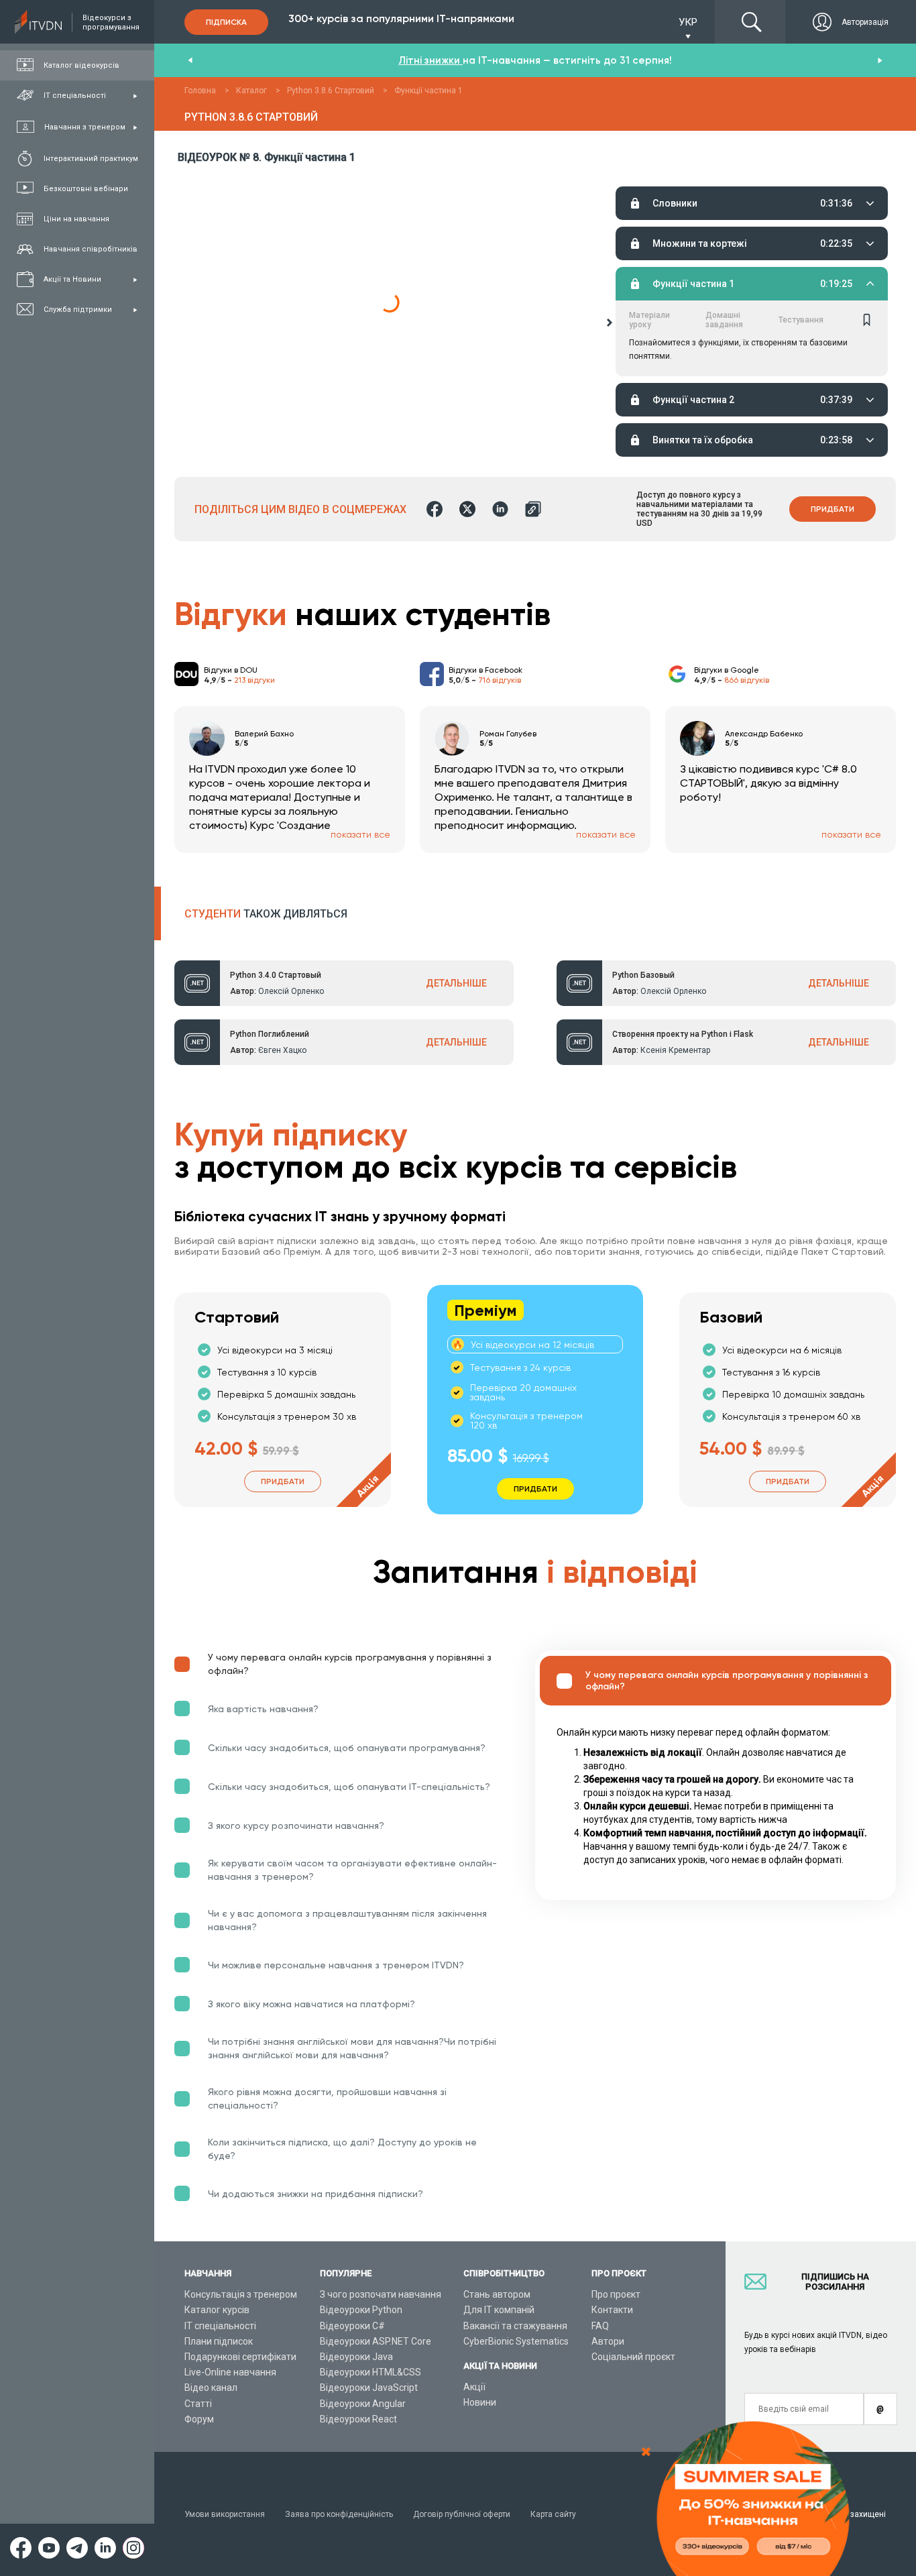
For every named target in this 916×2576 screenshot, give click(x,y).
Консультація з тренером (241, 2294)
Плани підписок (219, 2341)
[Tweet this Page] (467, 509)
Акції (474, 2387)
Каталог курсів (217, 2310)
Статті (198, 2404)
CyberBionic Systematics (516, 2341)
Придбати (833, 509)
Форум (199, 2419)
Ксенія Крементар (675, 1050)
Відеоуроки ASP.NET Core (376, 2341)
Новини (480, 2402)
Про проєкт (616, 2294)
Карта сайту (553, 2514)
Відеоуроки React (358, 2419)
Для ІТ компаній (499, 2310)
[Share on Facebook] (435, 509)
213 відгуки (254, 680)
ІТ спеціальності (220, 2326)
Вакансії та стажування (515, 2326)
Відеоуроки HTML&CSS (370, 2372)
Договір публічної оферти (462, 2514)
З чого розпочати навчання (381, 2294)
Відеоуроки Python (361, 2310)
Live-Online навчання (230, 2372)
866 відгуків (747, 680)
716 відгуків (500, 680)
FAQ (600, 2326)
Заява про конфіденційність (339, 2514)
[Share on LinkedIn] (500, 509)
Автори (608, 2341)
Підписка (226, 22)
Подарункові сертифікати (240, 2357)
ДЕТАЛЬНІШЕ (456, 983)
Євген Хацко (282, 1050)
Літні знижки (431, 60)
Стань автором (497, 2294)
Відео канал (211, 2388)
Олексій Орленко (291, 991)
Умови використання (225, 2514)
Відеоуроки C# (352, 2326)
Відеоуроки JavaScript (369, 2388)
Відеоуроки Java (356, 2357)
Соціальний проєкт (633, 2357)
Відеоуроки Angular (363, 2404)
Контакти (612, 2310)
